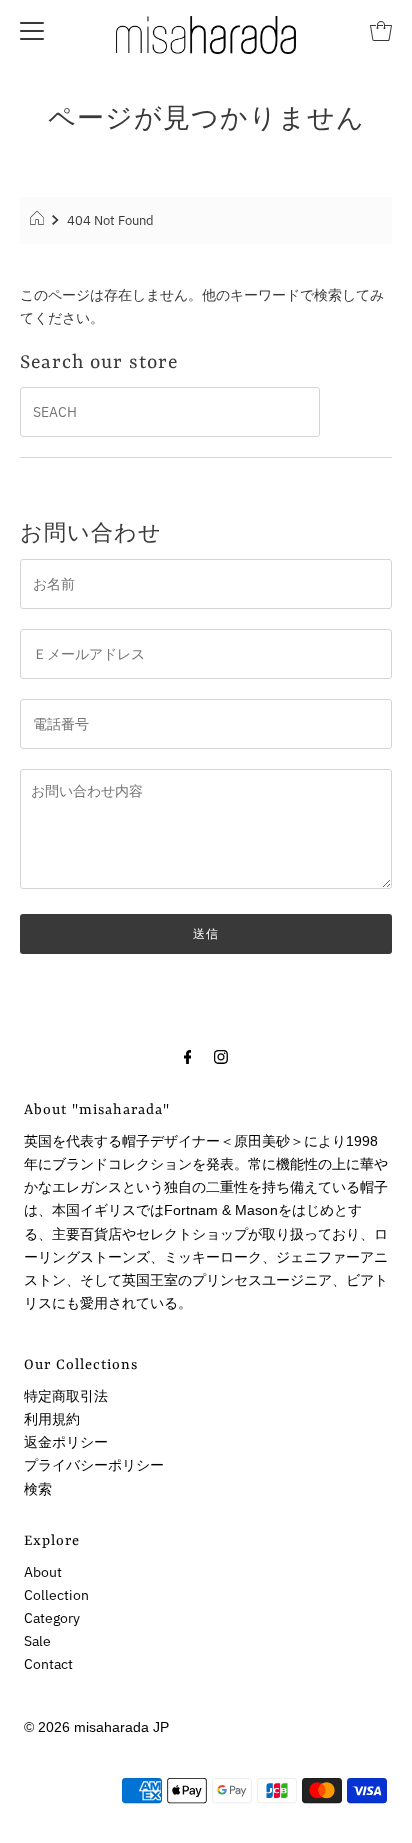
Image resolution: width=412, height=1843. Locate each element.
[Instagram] (221, 1055)
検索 (38, 1489)
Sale (37, 1641)
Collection (56, 1595)
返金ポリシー (66, 1442)
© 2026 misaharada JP (96, 1727)
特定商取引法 (66, 1396)
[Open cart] (381, 30)
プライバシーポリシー (94, 1465)
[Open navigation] (32, 30)
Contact (48, 1664)
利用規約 (52, 1419)
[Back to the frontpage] (39, 221)
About (43, 1572)
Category (52, 1618)
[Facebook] (188, 1055)
